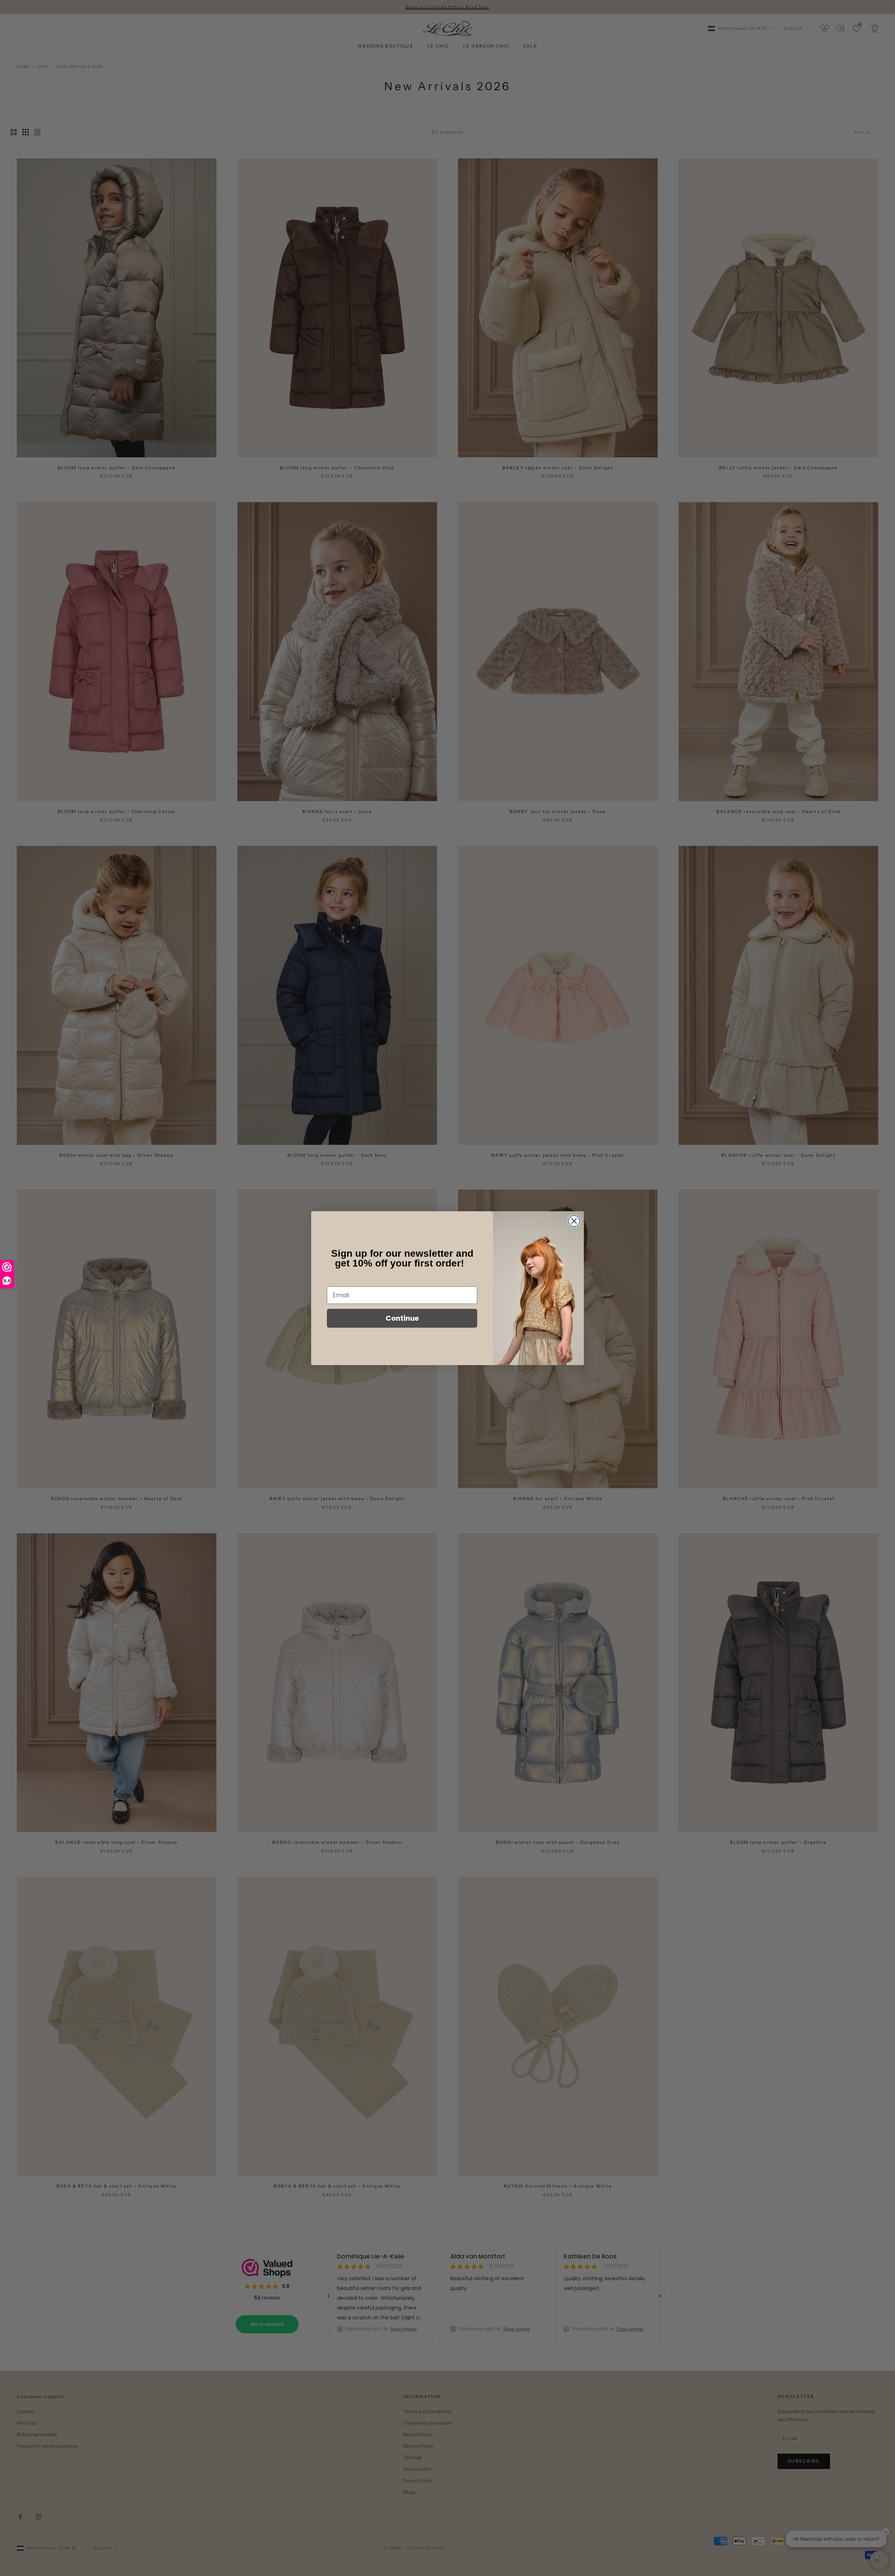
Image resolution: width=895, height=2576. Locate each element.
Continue (402, 1318)
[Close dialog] (574, 1221)
